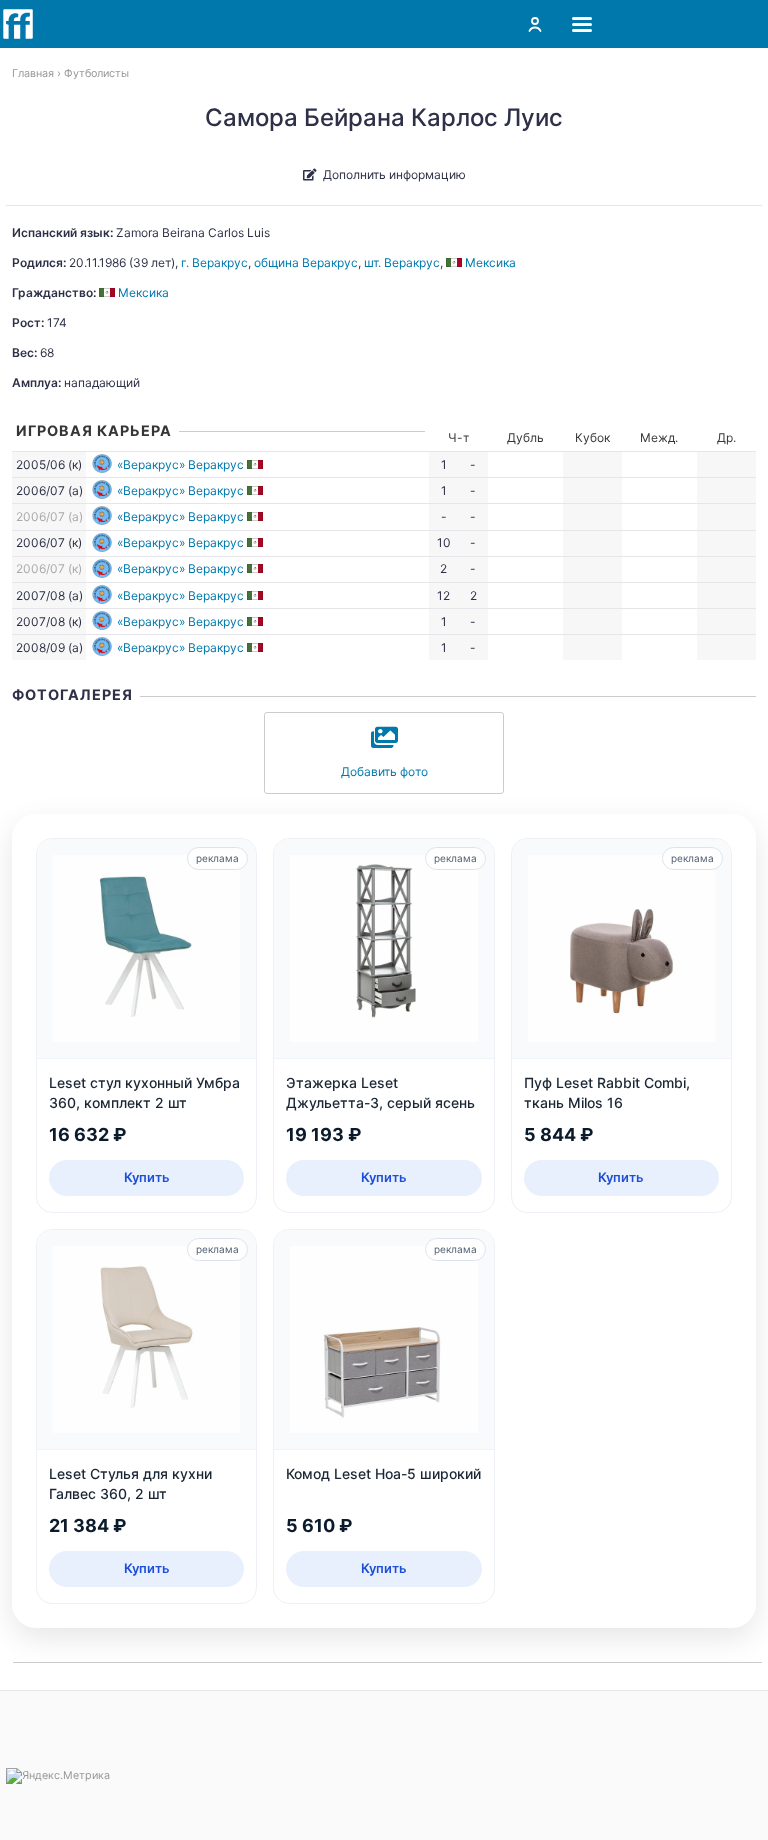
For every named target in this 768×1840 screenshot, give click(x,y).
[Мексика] (256, 464)
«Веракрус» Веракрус (180, 464)
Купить (147, 1177)
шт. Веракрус (402, 262)
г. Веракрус (214, 262)
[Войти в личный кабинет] (535, 24)
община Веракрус (306, 262)
